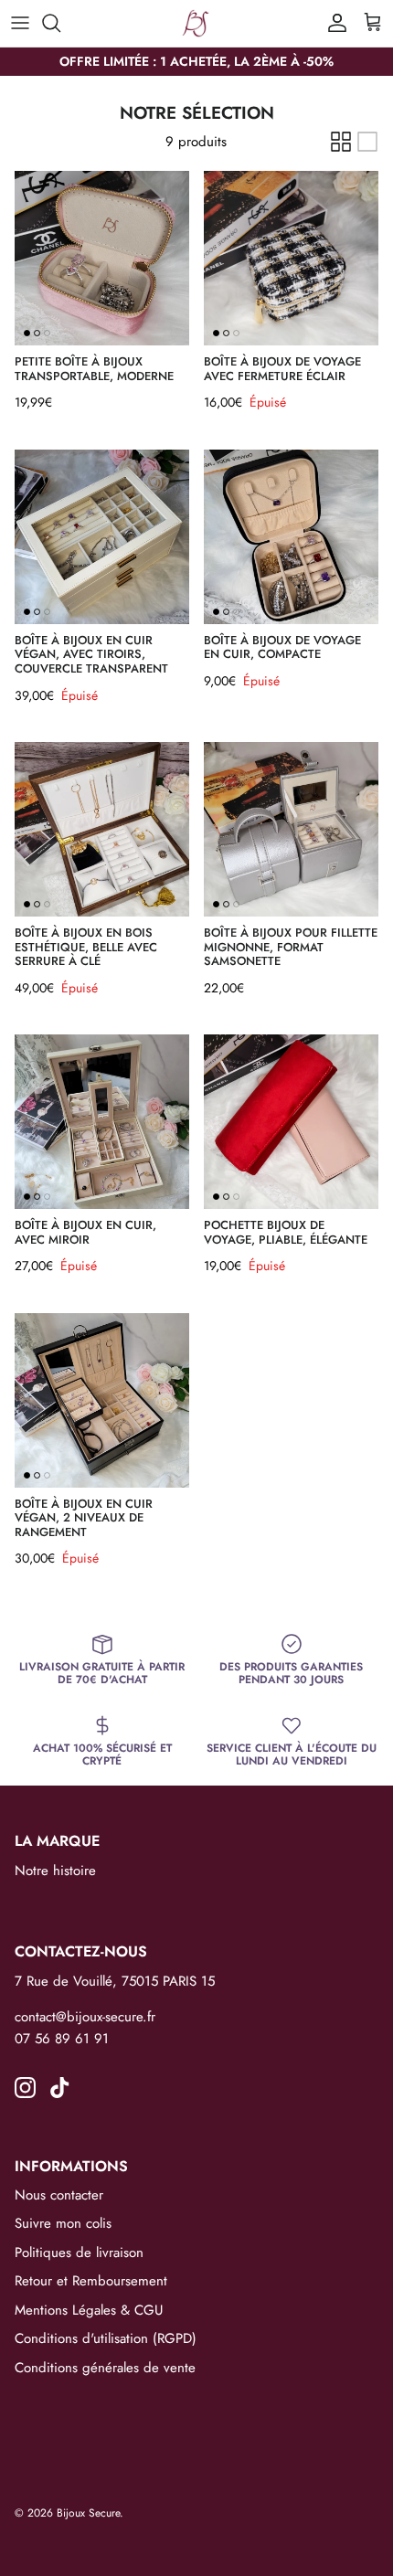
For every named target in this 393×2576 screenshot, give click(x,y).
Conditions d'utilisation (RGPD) (106, 2338)
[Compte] (333, 23)
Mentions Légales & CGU (89, 2310)
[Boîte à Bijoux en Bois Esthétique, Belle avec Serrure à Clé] (102, 829)
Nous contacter (59, 2195)
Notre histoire (55, 1871)
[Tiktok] (60, 2088)
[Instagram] (25, 2088)
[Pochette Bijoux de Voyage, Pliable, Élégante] (291, 1122)
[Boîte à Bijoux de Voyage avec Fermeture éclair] (291, 258)
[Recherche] (60, 23)
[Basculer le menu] (20, 23)
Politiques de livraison (79, 2253)
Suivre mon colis (63, 2223)
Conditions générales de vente (105, 2368)
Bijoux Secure (88, 2513)
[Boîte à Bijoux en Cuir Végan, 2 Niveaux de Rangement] (102, 1400)
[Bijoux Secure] (196, 23)
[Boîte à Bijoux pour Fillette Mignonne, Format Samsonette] (291, 829)
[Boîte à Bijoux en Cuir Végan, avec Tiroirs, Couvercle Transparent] (102, 537)
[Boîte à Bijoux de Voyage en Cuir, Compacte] (291, 537)
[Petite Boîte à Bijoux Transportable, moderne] (102, 258)
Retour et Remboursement (91, 2281)
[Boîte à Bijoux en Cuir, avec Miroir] (102, 1122)
